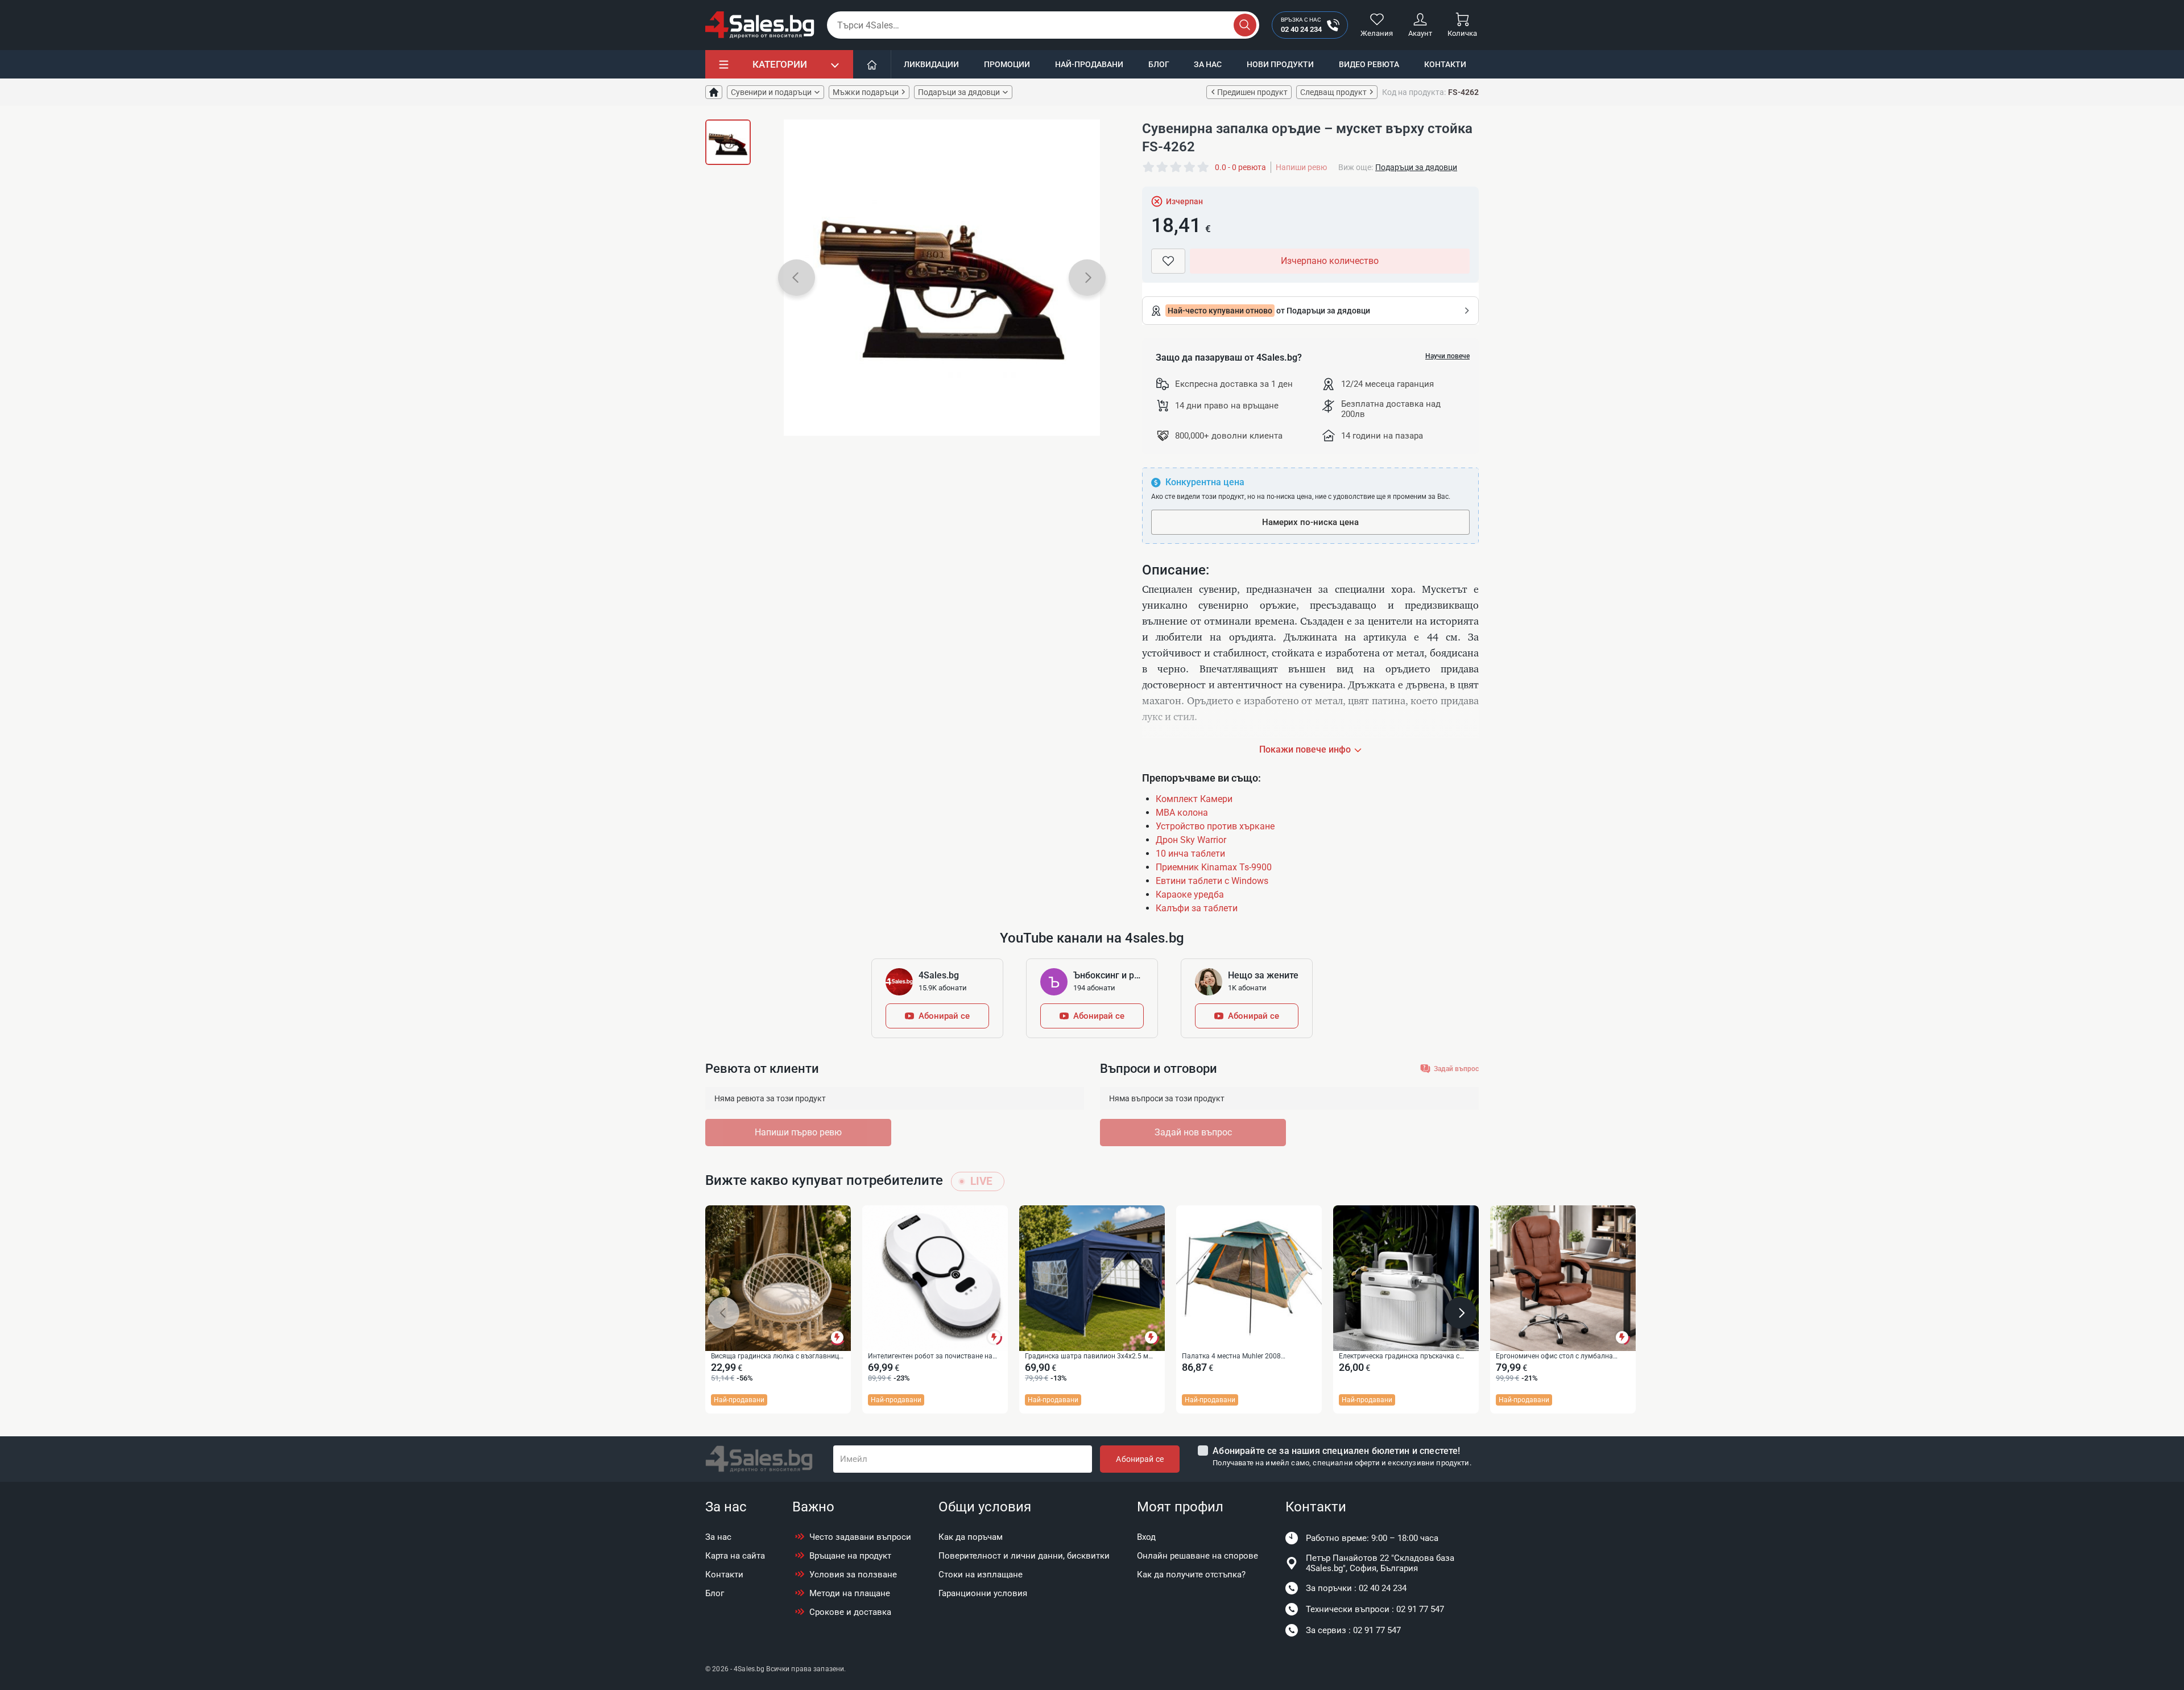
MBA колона (1182, 813)
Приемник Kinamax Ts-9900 (1214, 867)
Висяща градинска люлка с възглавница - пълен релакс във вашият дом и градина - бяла (777, 1357)
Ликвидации (931, 64)
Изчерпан (1184, 201)
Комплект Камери (1194, 799)
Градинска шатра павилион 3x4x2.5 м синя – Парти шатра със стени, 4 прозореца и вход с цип (1087, 1357)
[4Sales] (760, 25)
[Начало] (872, 64)
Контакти (1445, 64)
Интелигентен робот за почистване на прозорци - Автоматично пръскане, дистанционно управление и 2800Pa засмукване (930, 1357)
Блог (1159, 64)
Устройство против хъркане (1215, 826)
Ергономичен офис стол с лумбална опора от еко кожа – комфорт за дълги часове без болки (1559, 1357)
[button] (797, 278)
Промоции (1007, 64)
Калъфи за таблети (1197, 908)
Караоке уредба (1190, 894)
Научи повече (1447, 356)
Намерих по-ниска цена (1310, 522)
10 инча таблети (1190, 854)
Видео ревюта (1369, 64)
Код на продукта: (1414, 92)
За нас (1208, 64)
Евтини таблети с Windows (1212, 881)
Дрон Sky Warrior (1191, 840)
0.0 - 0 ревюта (1240, 167)
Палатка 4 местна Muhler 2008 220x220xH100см (1231, 1357)
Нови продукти (1280, 64)
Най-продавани (1089, 64)
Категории (780, 64)
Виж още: (1356, 167)
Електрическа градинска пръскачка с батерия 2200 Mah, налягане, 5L (1399, 1357)
